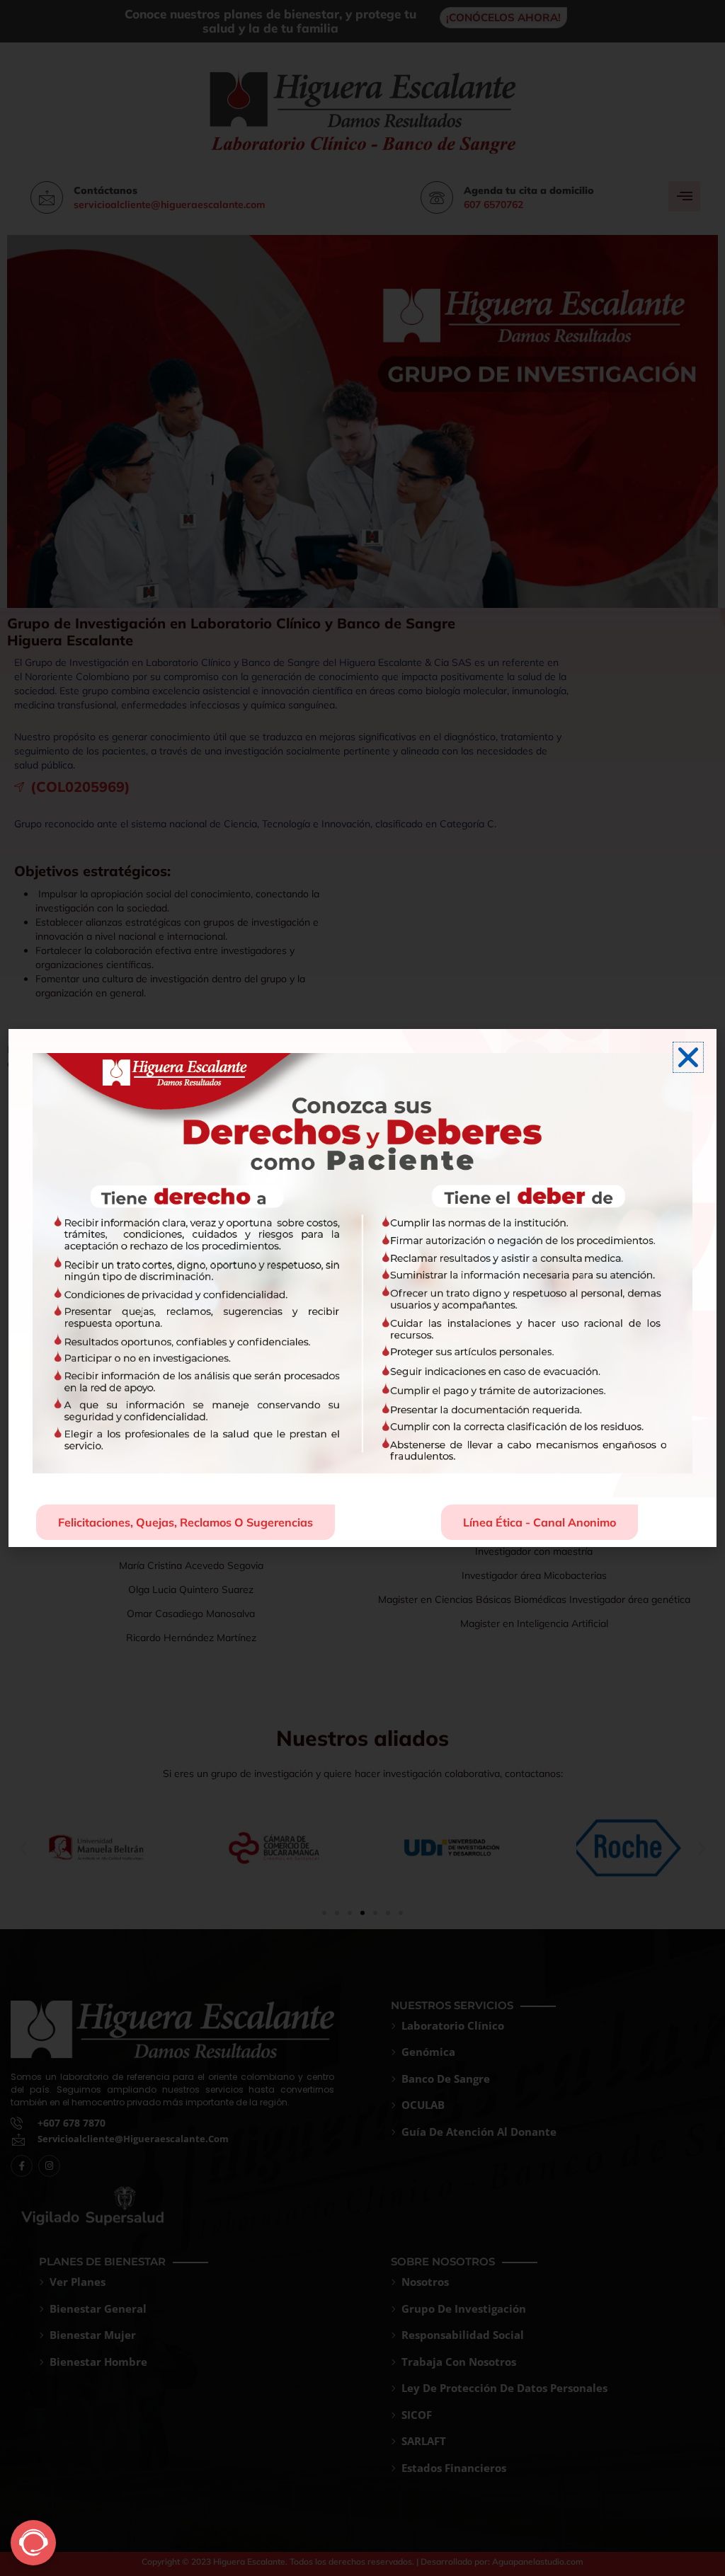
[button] (688, 1057)
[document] (362, 1288)
